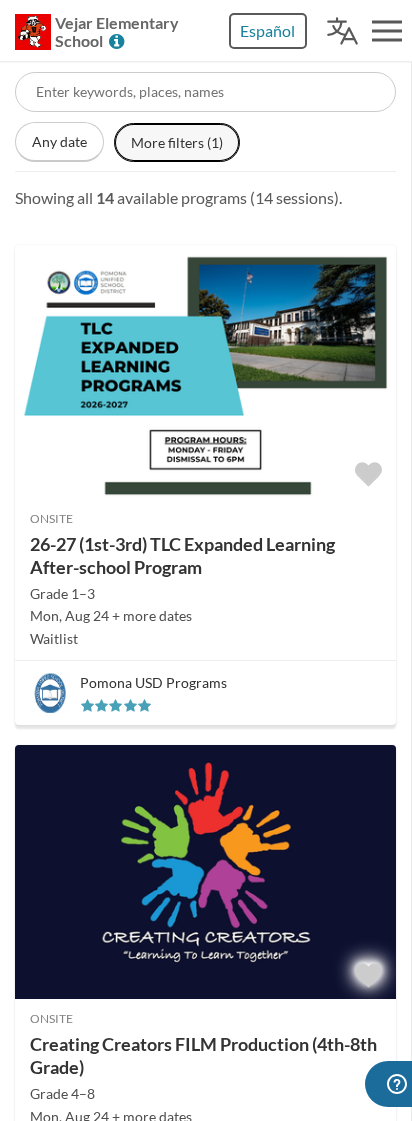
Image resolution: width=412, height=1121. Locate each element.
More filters (177, 142)
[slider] (116, 705)
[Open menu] (387, 31)
